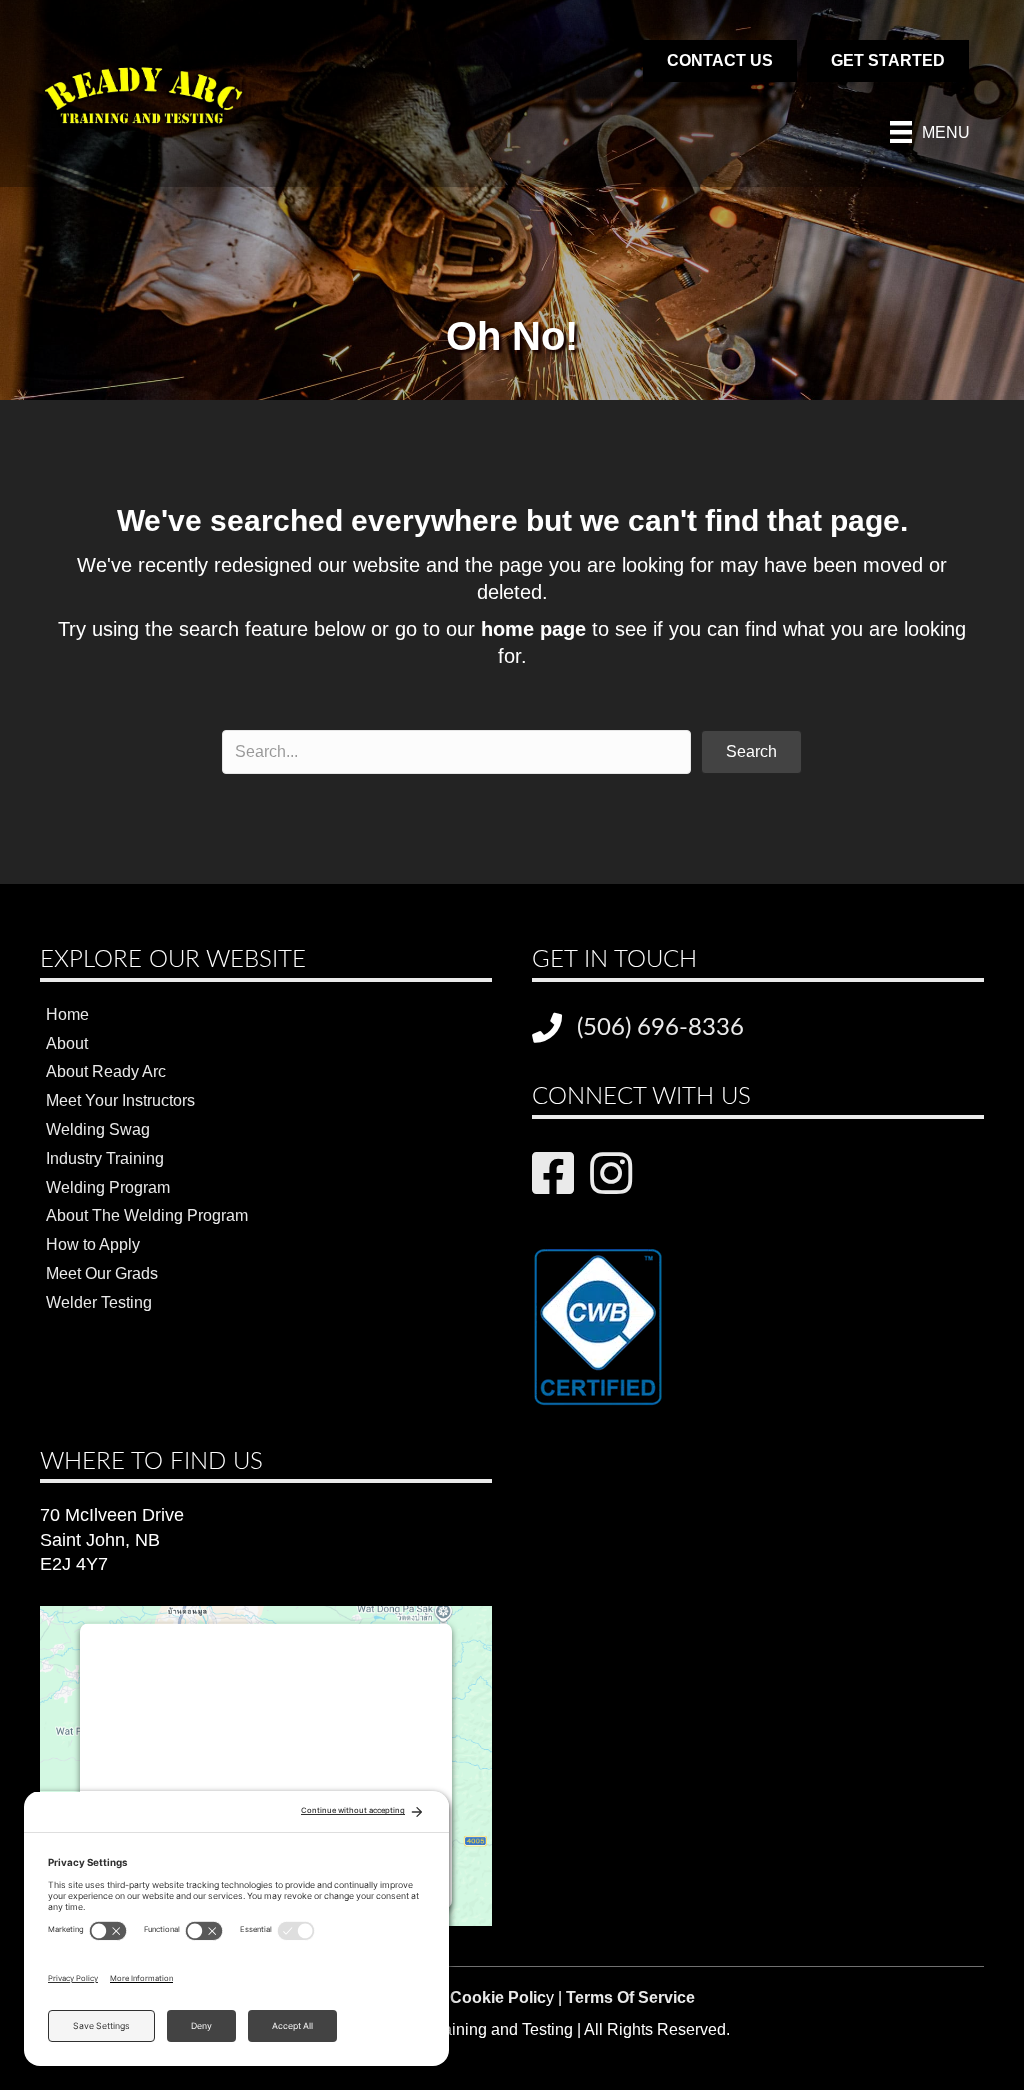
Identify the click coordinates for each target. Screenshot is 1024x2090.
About (67, 1043)
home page (533, 629)
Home (67, 1014)
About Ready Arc (106, 1071)
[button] (751, 752)
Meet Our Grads (102, 1273)
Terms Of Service (630, 1997)
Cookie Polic (498, 1997)
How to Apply (93, 1244)
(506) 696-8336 (660, 1028)
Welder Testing (99, 1302)
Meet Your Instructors (120, 1100)
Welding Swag (98, 1129)
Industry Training (105, 1158)
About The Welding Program (147, 1215)
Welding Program (108, 1187)
